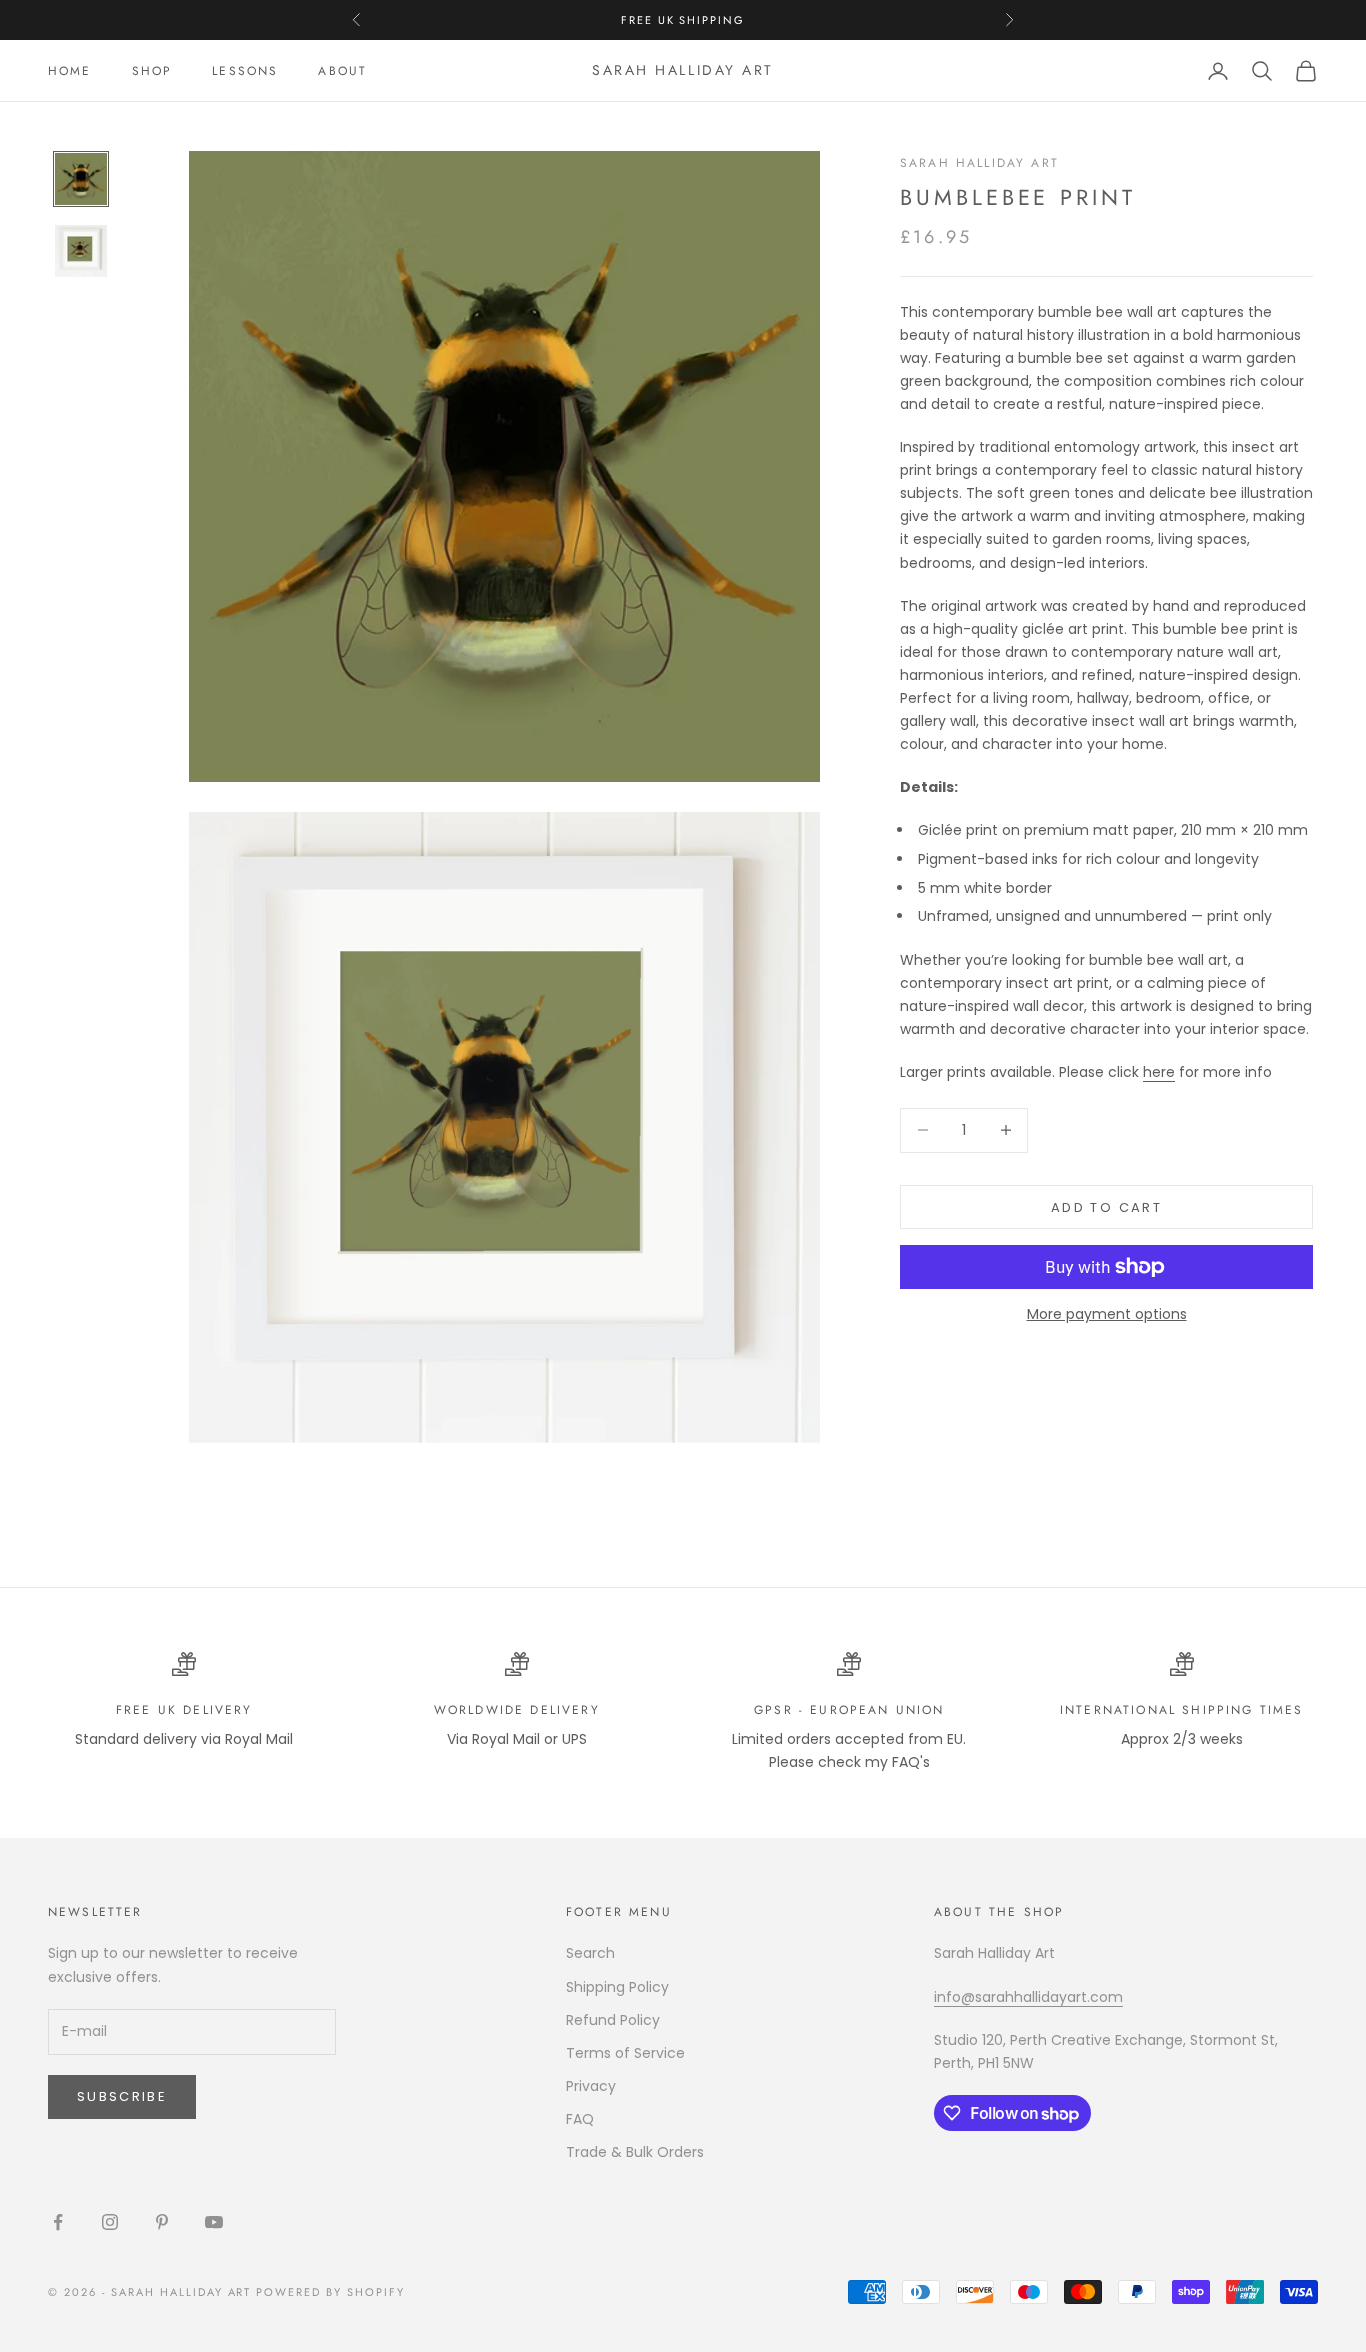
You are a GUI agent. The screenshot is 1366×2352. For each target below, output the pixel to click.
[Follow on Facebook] (58, 2222)
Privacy (591, 2086)
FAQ (580, 2119)
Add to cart (1106, 1206)
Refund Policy (613, 2020)
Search (590, 1953)
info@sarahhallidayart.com (1028, 1997)
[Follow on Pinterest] (162, 2222)
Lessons (245, 71)
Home (70, 71)
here (1159, 1071)
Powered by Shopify (330, 2292)
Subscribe (122, 2096)
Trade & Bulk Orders (635, 2152)
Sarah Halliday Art (979, 163)
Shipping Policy (617, 1987)
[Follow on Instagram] (110, 2222)
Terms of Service (625, 2053)
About (342, 71)
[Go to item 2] (81, 251)
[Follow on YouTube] (214, 2222)
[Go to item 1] (81, 179)
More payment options (1107, 1314)
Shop (152, 71)
